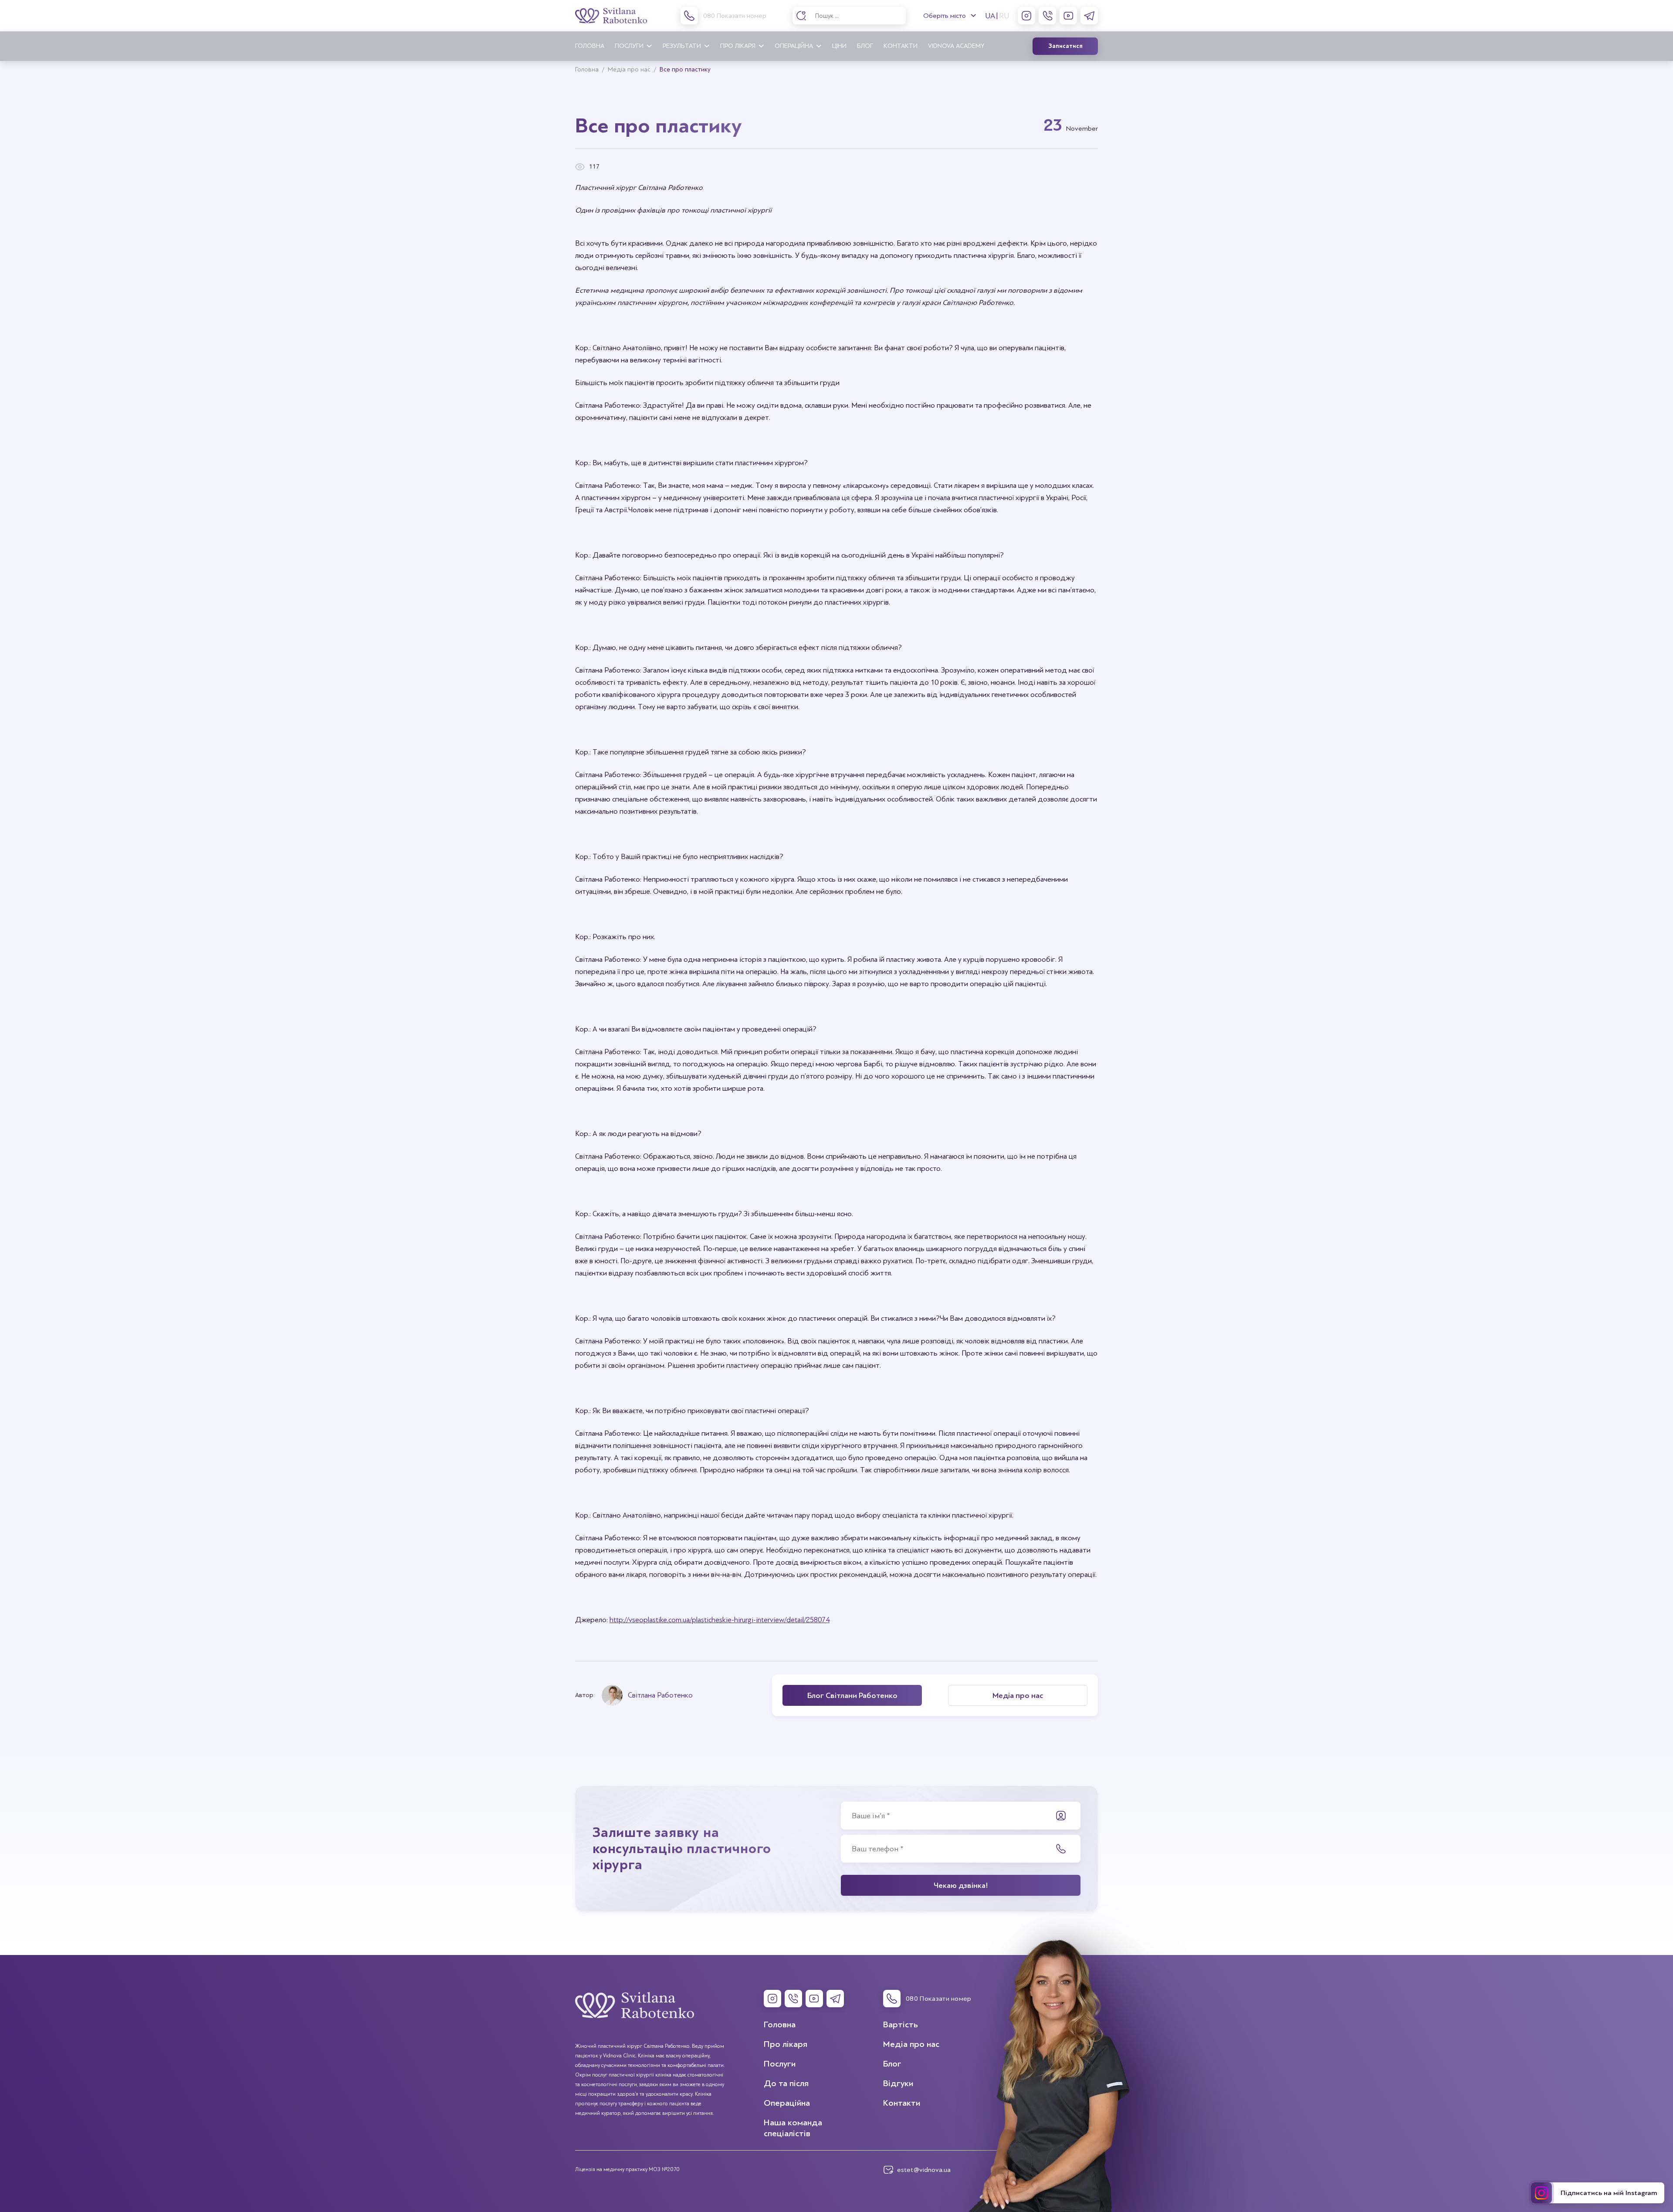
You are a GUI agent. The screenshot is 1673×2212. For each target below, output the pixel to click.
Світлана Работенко (660, 1695)
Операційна (794, 46)
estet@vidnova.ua (924, 2170)
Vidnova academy (956, 46)
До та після (786, 2083)
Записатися (1065, 46)
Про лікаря (738, 46)
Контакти (901, 46)
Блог (865, 46)
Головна (590, 46)
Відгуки (898, 2083)
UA (990, 16)
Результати (682, 46)
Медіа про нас (911, 2044)
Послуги (629, 46)
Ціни (839, 46)
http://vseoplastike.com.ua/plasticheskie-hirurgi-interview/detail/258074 (720, 1620)
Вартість (901, 2024)
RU (1004, 16)
